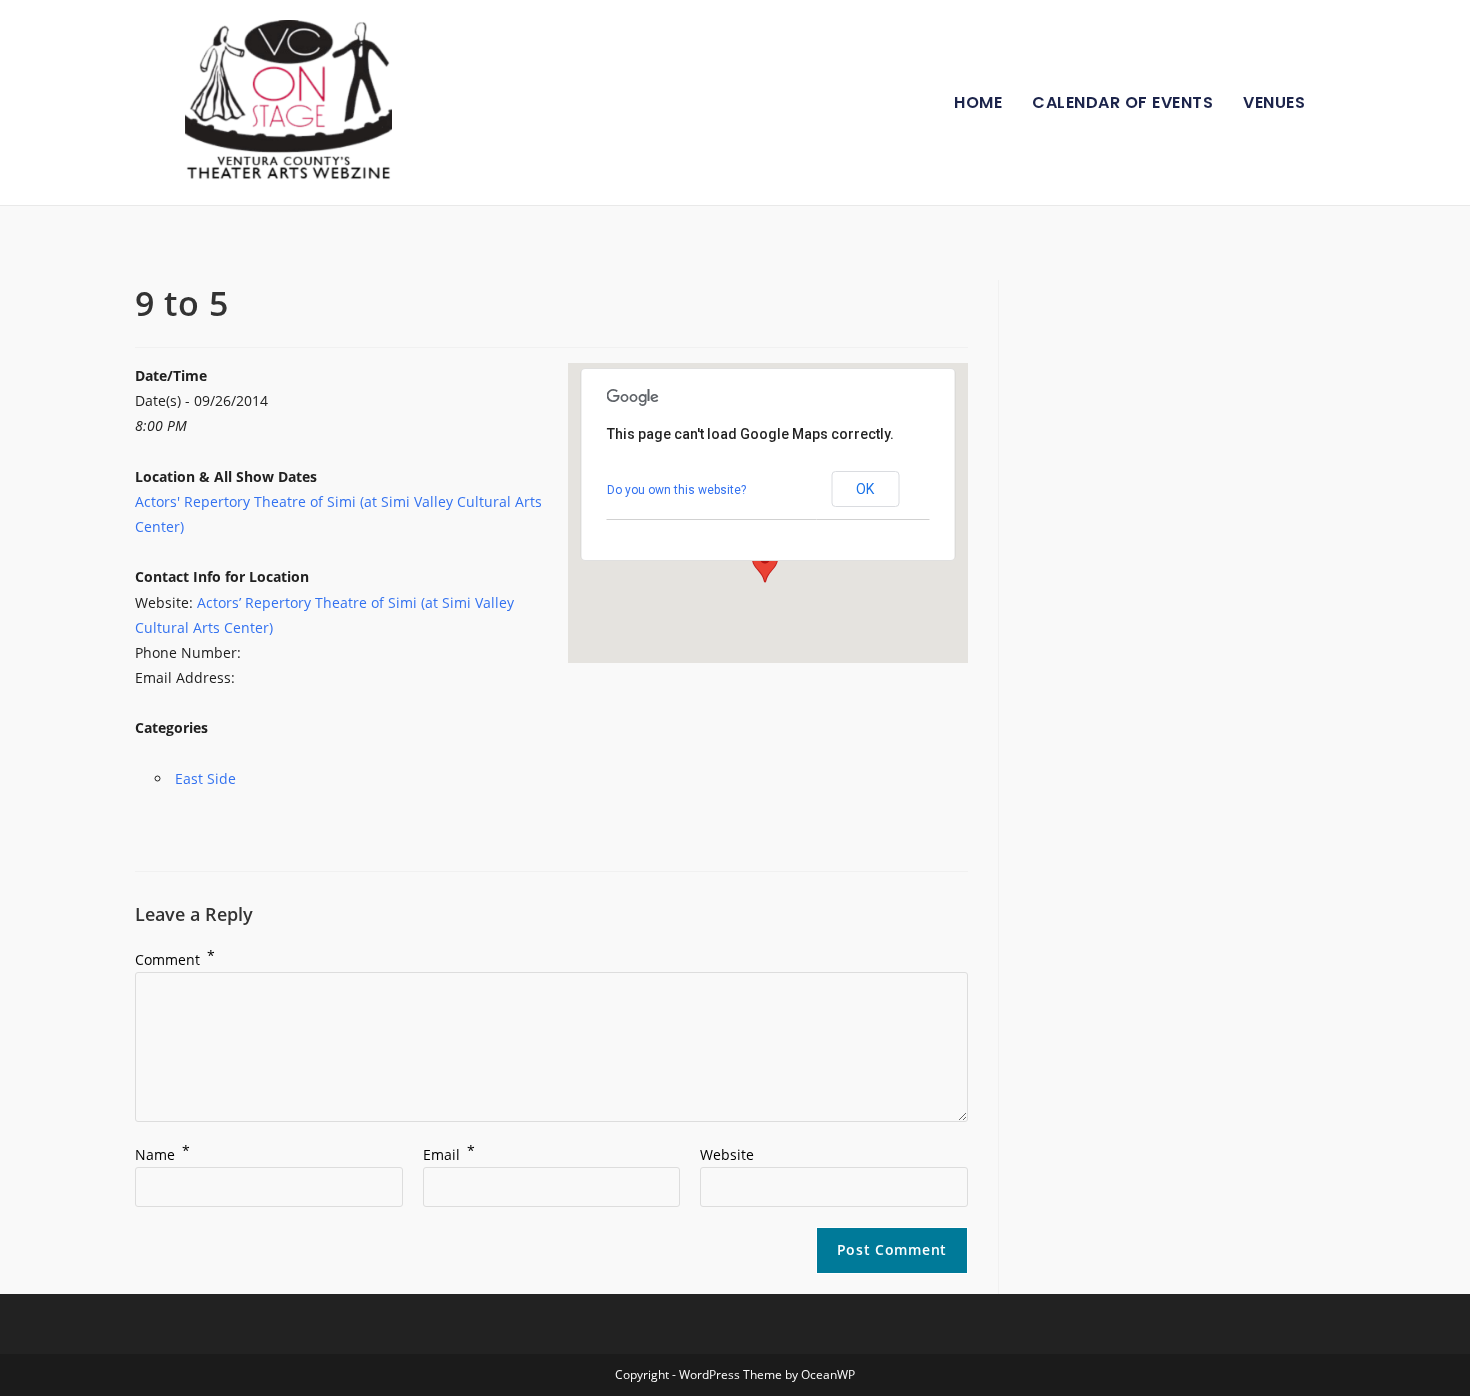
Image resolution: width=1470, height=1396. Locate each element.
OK (865, 489)
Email (449, 1154)
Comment (175, 959)
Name (162, 1154)
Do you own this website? (676, 490)
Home (978, 102)
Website (727, 1154)
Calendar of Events (1122, 102)
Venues (1274, 102)
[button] (765, 564)
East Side (205, 778)
